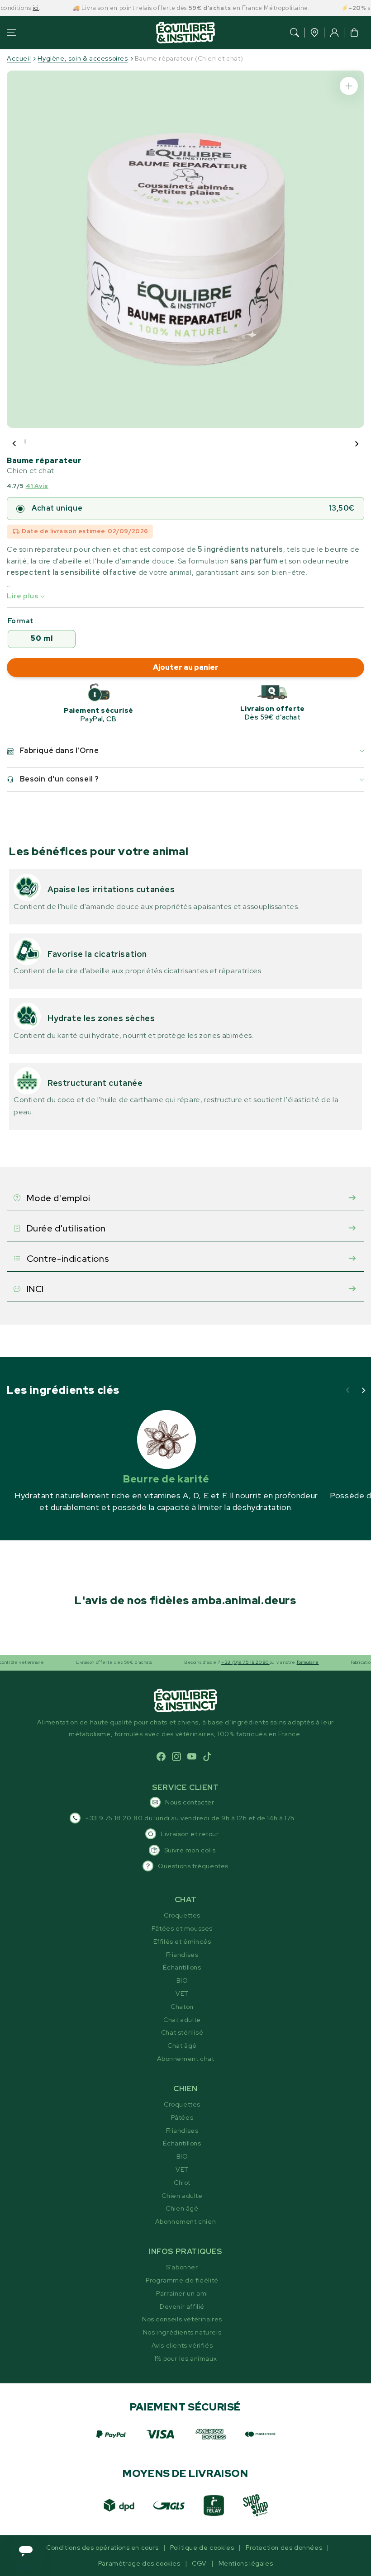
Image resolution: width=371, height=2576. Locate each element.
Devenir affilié (182, 2306)
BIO (182, 1980)
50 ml (42, 638)
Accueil (19, 58)
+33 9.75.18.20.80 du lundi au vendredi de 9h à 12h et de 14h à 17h (190, 1818)
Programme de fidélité (182, 2280)
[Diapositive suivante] (357, 444)
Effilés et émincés (182, 1941)
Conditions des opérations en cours (102, 2548)
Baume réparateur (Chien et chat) (189, 58)
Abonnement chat (186, 2059)
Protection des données (284, 2548)
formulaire (279, 1662)
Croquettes (182, 1915)
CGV (199, 2563)
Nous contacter (190, 1802)
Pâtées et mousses (182, 1928)
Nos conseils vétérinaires (182, 2319)
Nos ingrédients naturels (182, 2332)
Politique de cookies (202, 2548)
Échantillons (182, 1967)
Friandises (182, 1955)
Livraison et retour (190, 1834)
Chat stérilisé (182, 2032)
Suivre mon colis (190, 1850)
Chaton (182, 2007)
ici (7, 8)
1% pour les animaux (185, 2358)
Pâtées (182, 2117)
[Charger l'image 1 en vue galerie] (25, 441)
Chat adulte (182, 2020)
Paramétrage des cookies (139, 2563)
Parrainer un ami (182, 2293)
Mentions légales (246, 2563)
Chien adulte (182, 2196)
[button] (11, 33)
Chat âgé (182, 2046)
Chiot (182, 2183)
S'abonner (182, 2267)
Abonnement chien (186, 2221)
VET (182, 1994)
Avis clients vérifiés (182, 2345)
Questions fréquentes (193, 1866)
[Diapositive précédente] (14, 444)
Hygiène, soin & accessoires (83, 58)
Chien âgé (182, 2208)
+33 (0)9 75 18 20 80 (216, 1662)
